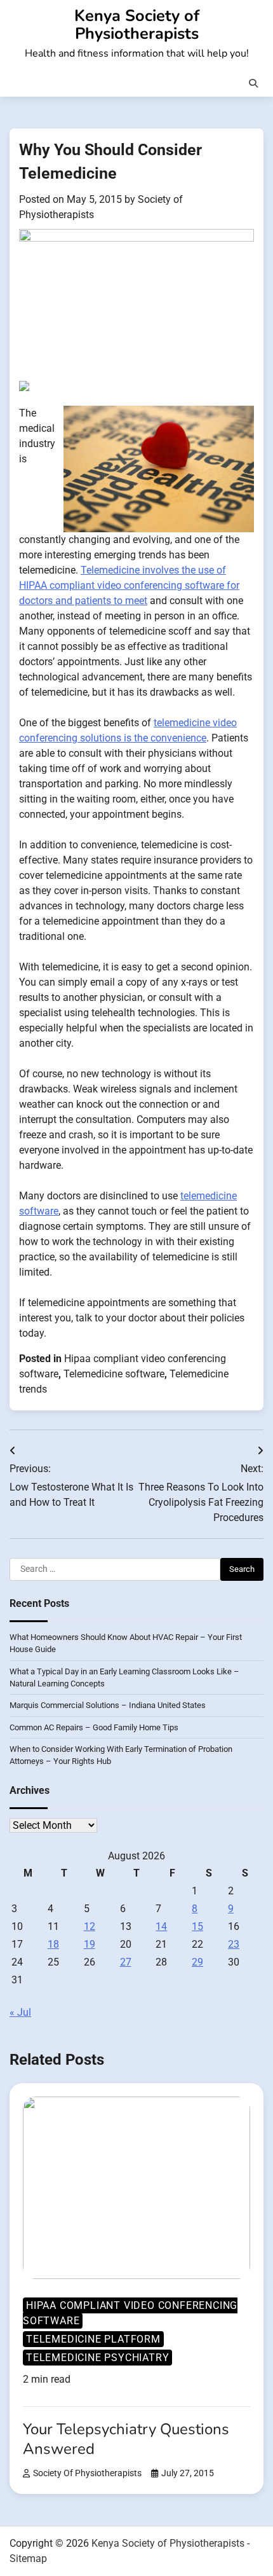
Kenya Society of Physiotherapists (137, 24)
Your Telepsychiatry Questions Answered (126, 2439)
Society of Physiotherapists (87, 2473)
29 (197, 1962)
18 (53, 1944)
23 (234, 1944)
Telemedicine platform (93, 2339)
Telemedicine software (114, 1374)
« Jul (20, 2012)
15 (197, 1926)
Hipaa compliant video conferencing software (130, 2313)
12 (90, 1926)
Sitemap (28, 2559)
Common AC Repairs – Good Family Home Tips (94, 1727)
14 (161, 1926)
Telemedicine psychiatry (97, 2358)
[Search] (253, 83)
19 (90, 1944)
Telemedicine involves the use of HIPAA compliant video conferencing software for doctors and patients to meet (129, 585)
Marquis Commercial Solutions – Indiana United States (108, 1705)
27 (126, 1962)
